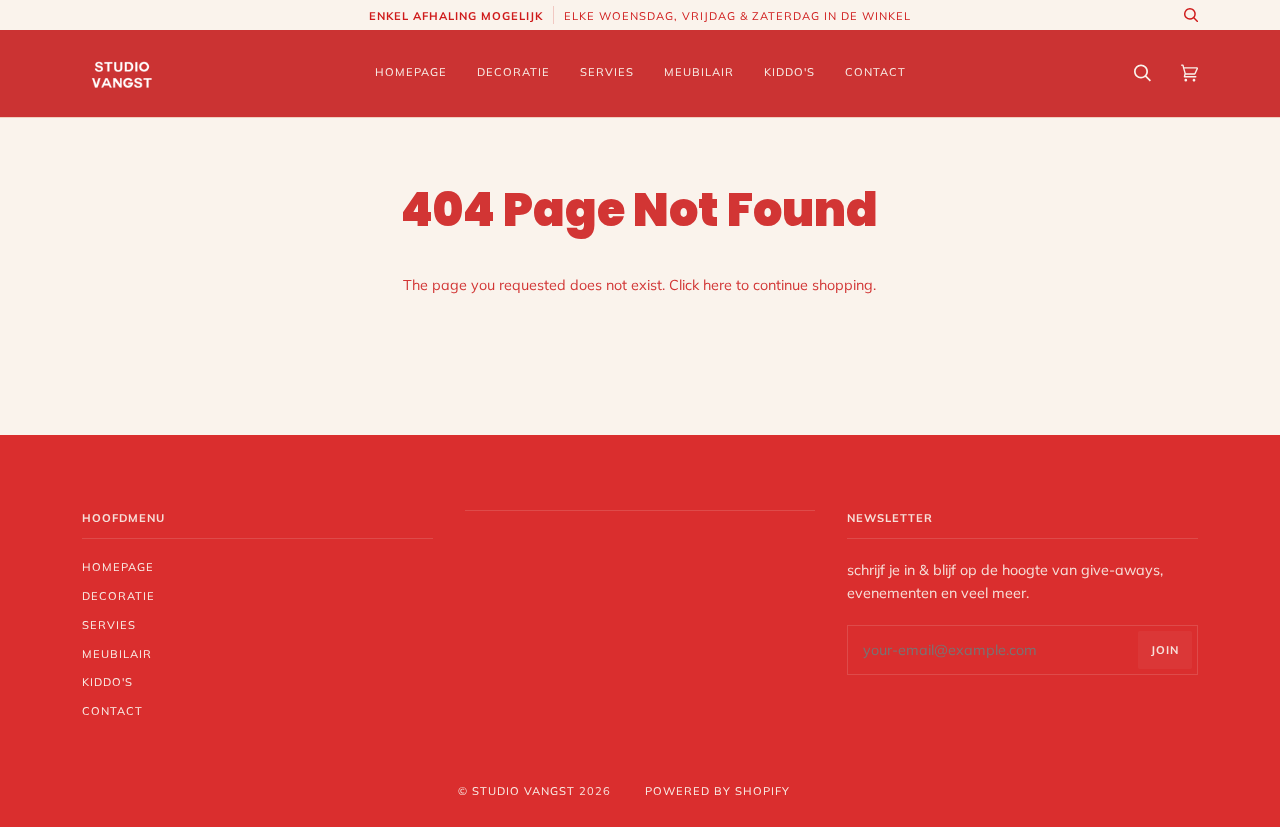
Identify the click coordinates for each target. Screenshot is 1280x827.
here (717, 285)
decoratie (118, 596)
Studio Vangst (523, 791)
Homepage (118, 567)
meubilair (117, 654)
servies (109, 625)
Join (1165, 650)
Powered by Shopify (717, 791)
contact (112, 711)
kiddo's (107, 682)
